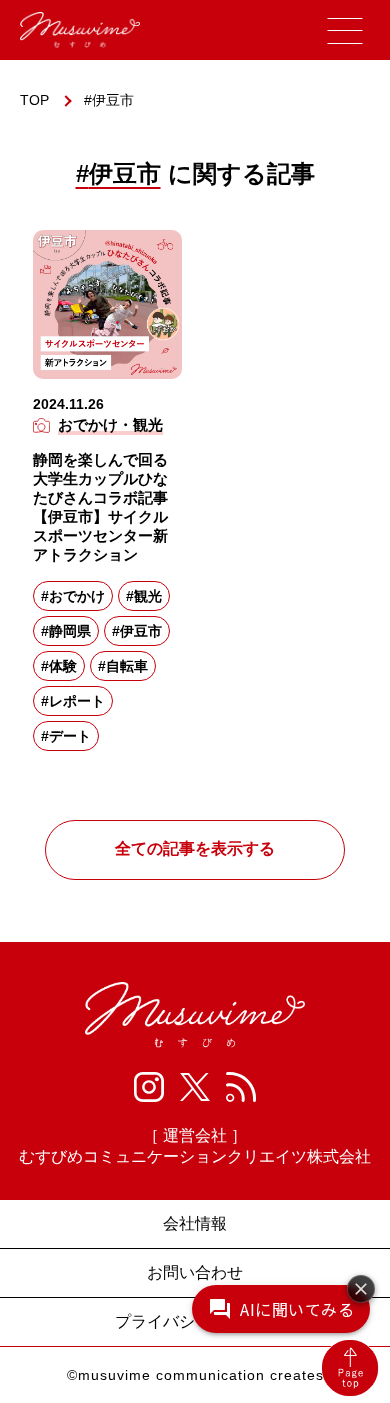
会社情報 (195, 1223)
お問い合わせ (195, 1272)
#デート (66, 736)
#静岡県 (66, 631)
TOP (34, 100)
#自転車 (123, 666)
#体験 (59, 666)
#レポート (73, 701)
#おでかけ (73, 596)
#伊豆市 (137, 631)
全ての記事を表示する (195, 848)
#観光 (144, 596)
